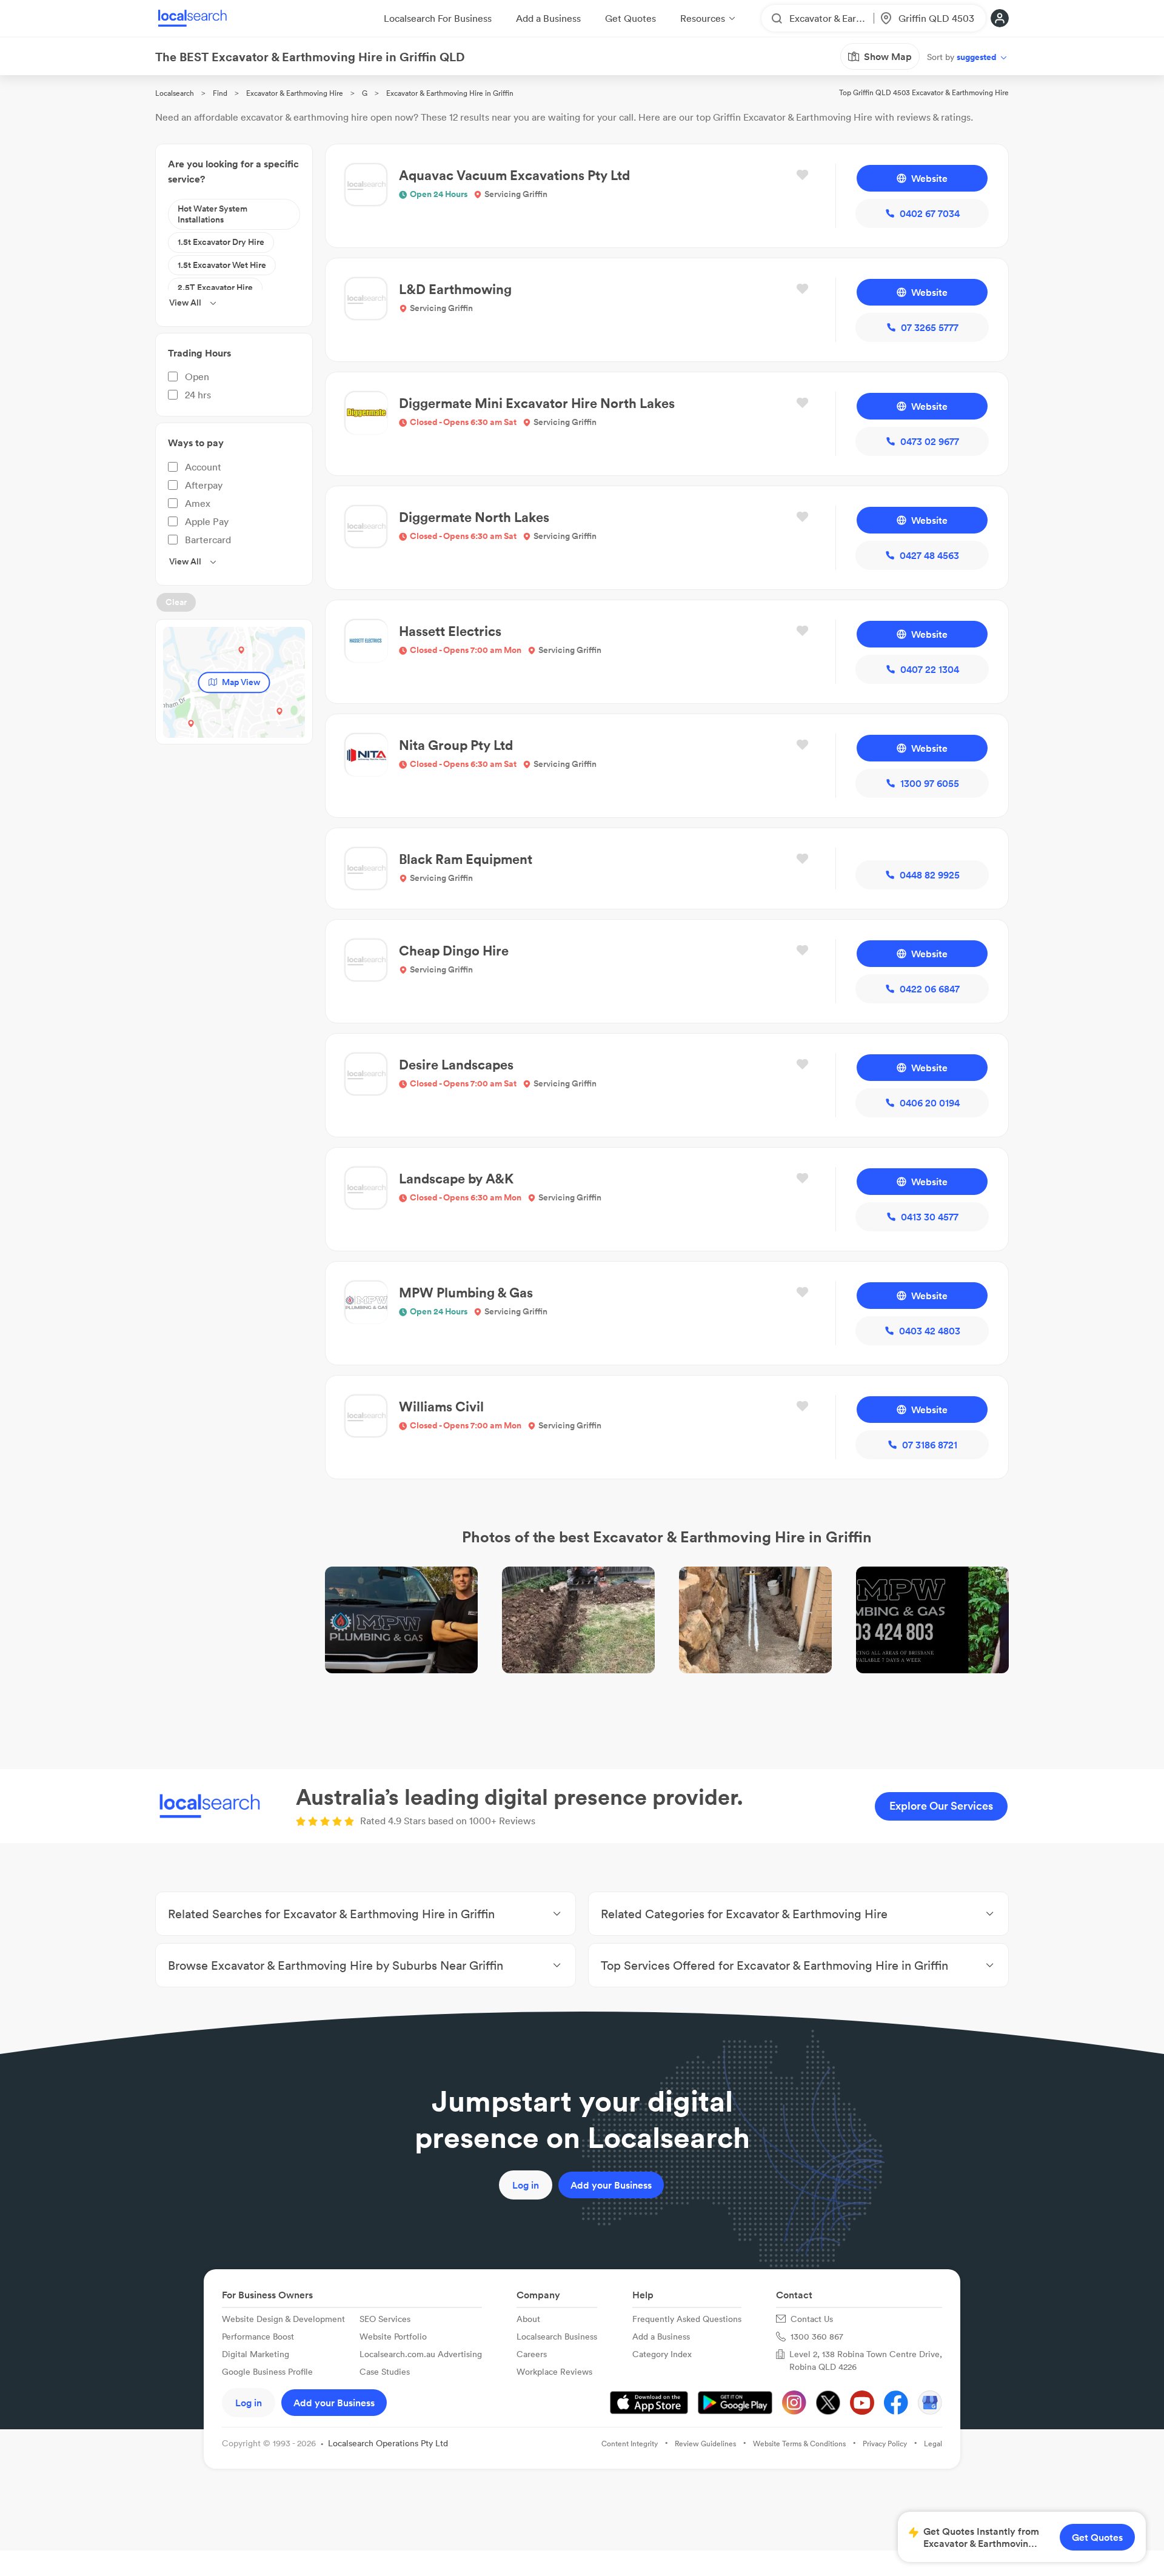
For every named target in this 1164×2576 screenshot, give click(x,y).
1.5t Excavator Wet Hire (222, 265)
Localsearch (175, 93)
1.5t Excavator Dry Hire (221, 242)
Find (220, 93)
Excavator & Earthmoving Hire (295, 93)
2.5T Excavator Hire (215, 287)
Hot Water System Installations (212, 214)
